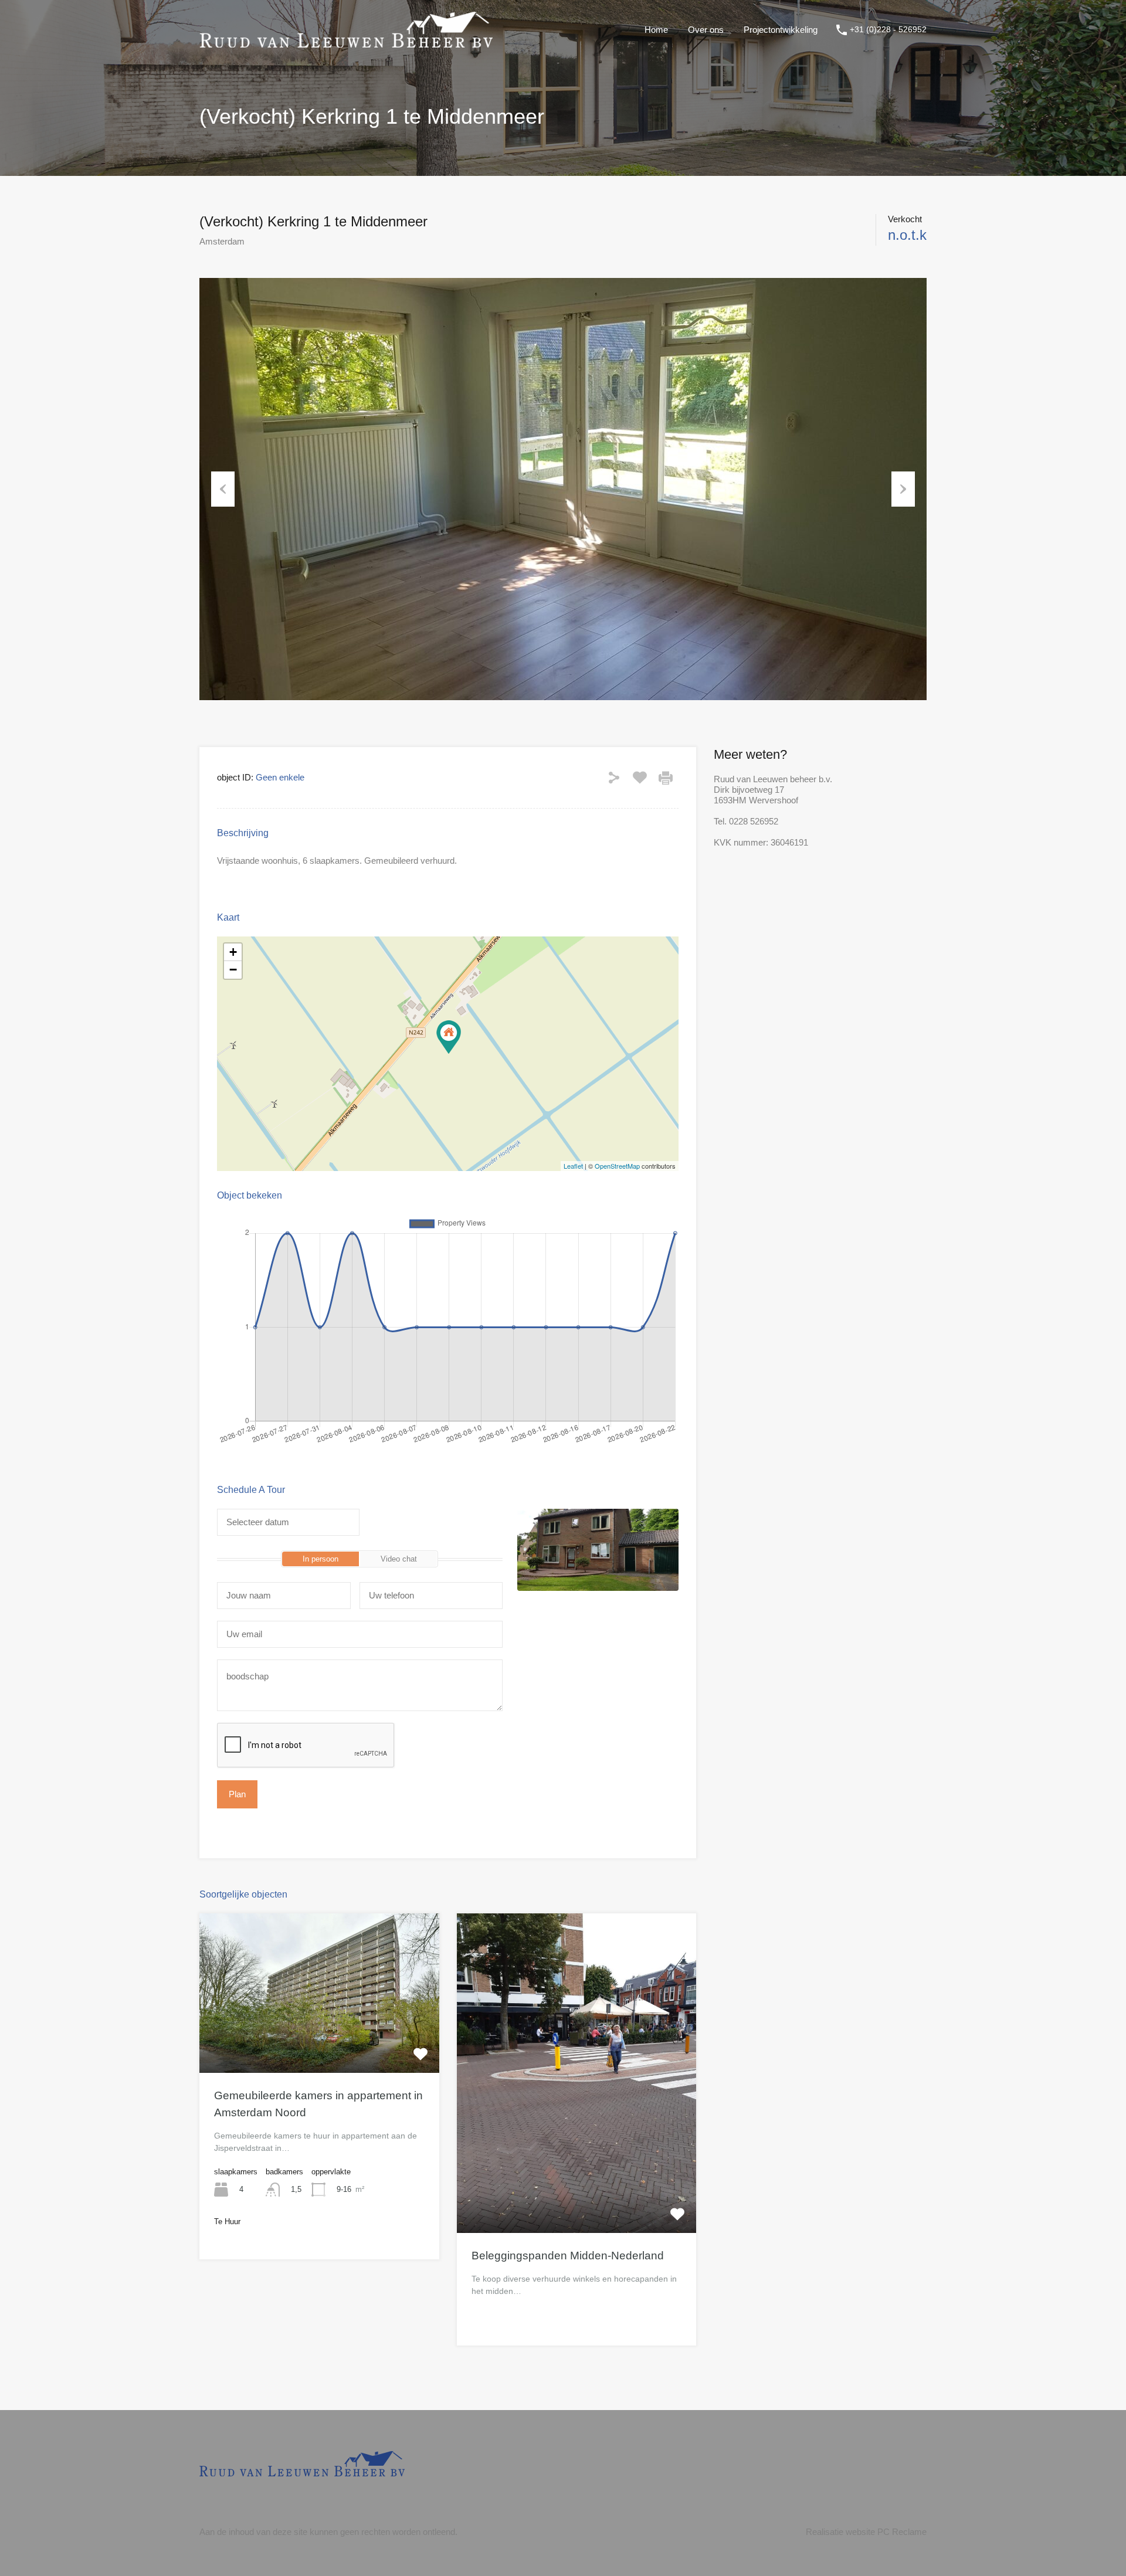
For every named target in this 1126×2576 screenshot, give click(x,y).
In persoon (320, 1559)
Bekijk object (319, 2041)
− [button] (233, 970)
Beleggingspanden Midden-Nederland (568, 2256)
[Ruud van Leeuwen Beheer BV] (346, 42)
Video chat (399, 1559)
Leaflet (573, 1166)
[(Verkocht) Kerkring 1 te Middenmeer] (449, 1037)
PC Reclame (902, 2532)
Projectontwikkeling (781, 30)
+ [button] (233, 952)
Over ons (706, 30)
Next (903, 489)
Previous (223, 489)
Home (656, 30)
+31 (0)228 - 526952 (888, 29)
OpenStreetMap (617, 1166)
